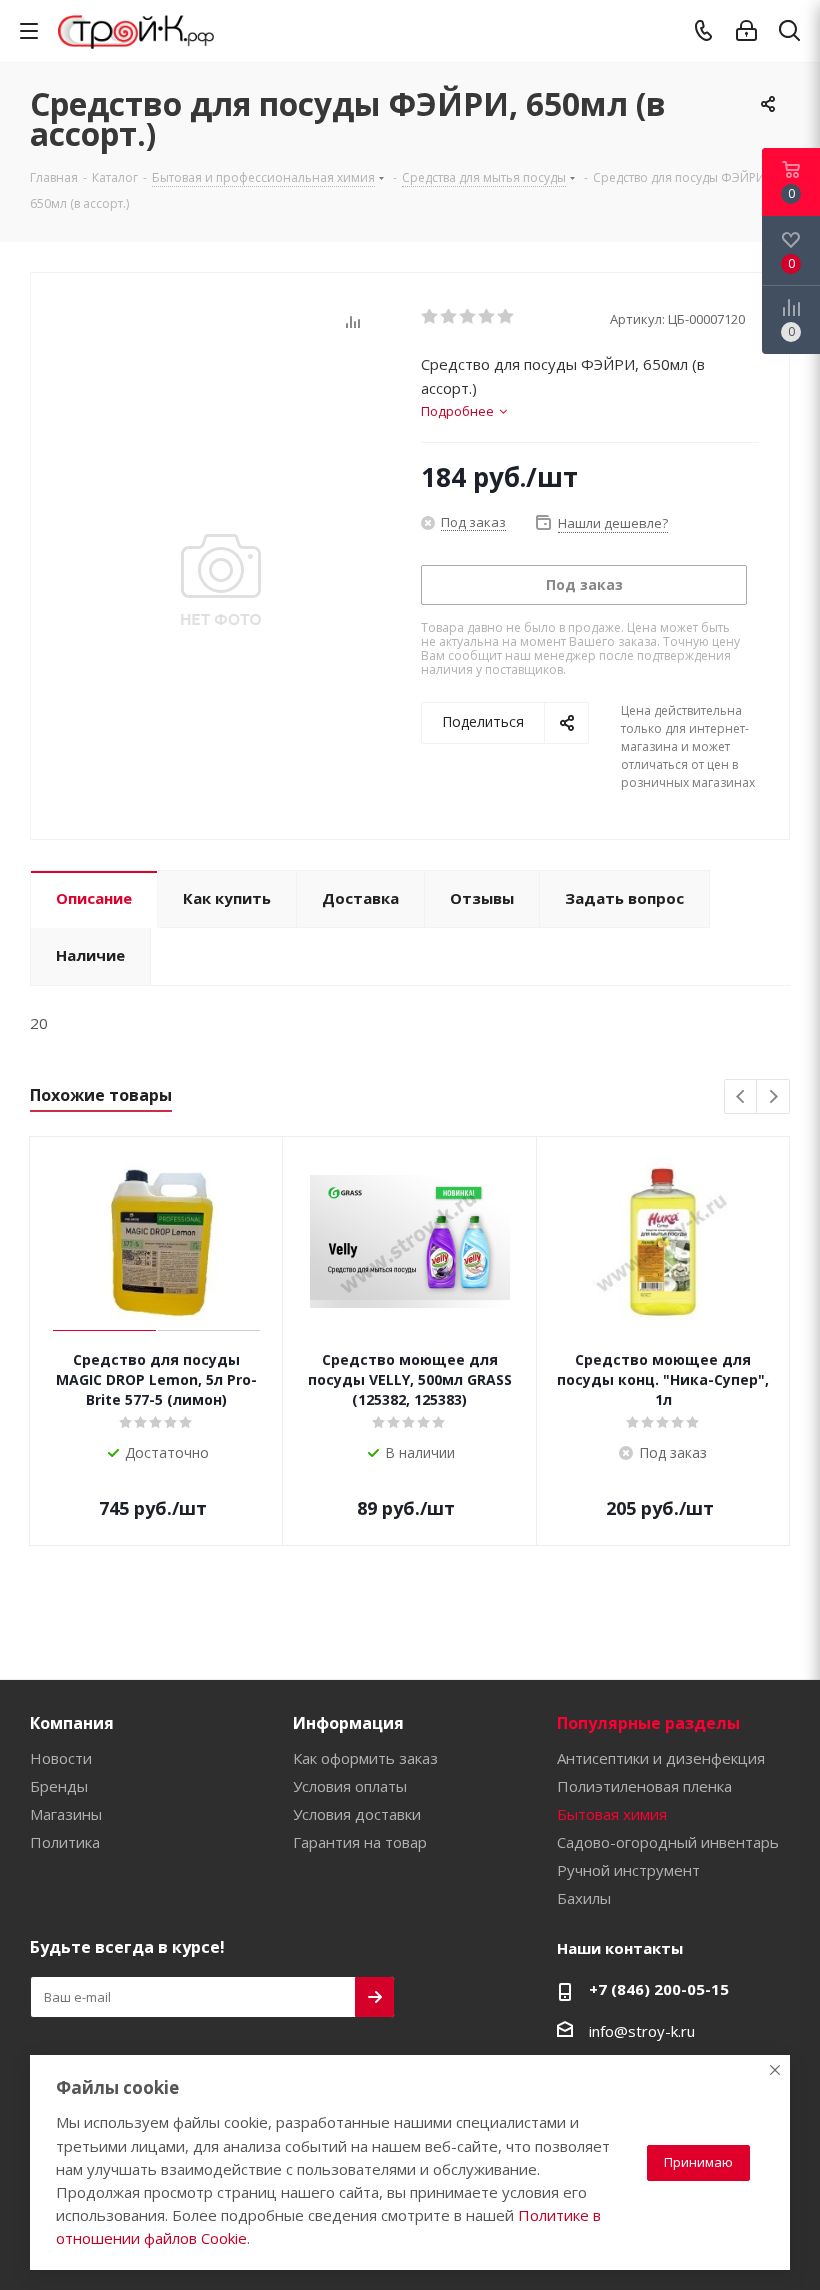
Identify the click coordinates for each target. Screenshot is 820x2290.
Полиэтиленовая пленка (644, 1786)
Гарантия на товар (360, 1842)
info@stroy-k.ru (642, 2031)
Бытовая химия (612, 1814)
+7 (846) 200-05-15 (659, 1989)
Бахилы (584, 1898)
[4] (487, 317)
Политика (65, 1842)
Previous (741, 1097)
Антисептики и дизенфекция (661, 1758)
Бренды (59, 1786)
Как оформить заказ (365, 1758)
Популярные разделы (648, 1723)
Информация (348, 1723)
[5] (506, 317)
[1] (430, 317)
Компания (72, 1723)
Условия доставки (357, 1814)
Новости (61, 1758)
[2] (449, 317)
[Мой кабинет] (746, 31)
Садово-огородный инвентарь (668, 1842)
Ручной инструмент (628, 1870)
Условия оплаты (350, 1786)
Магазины (66, 1814)
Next (773, 1097)
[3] (468, 317)
